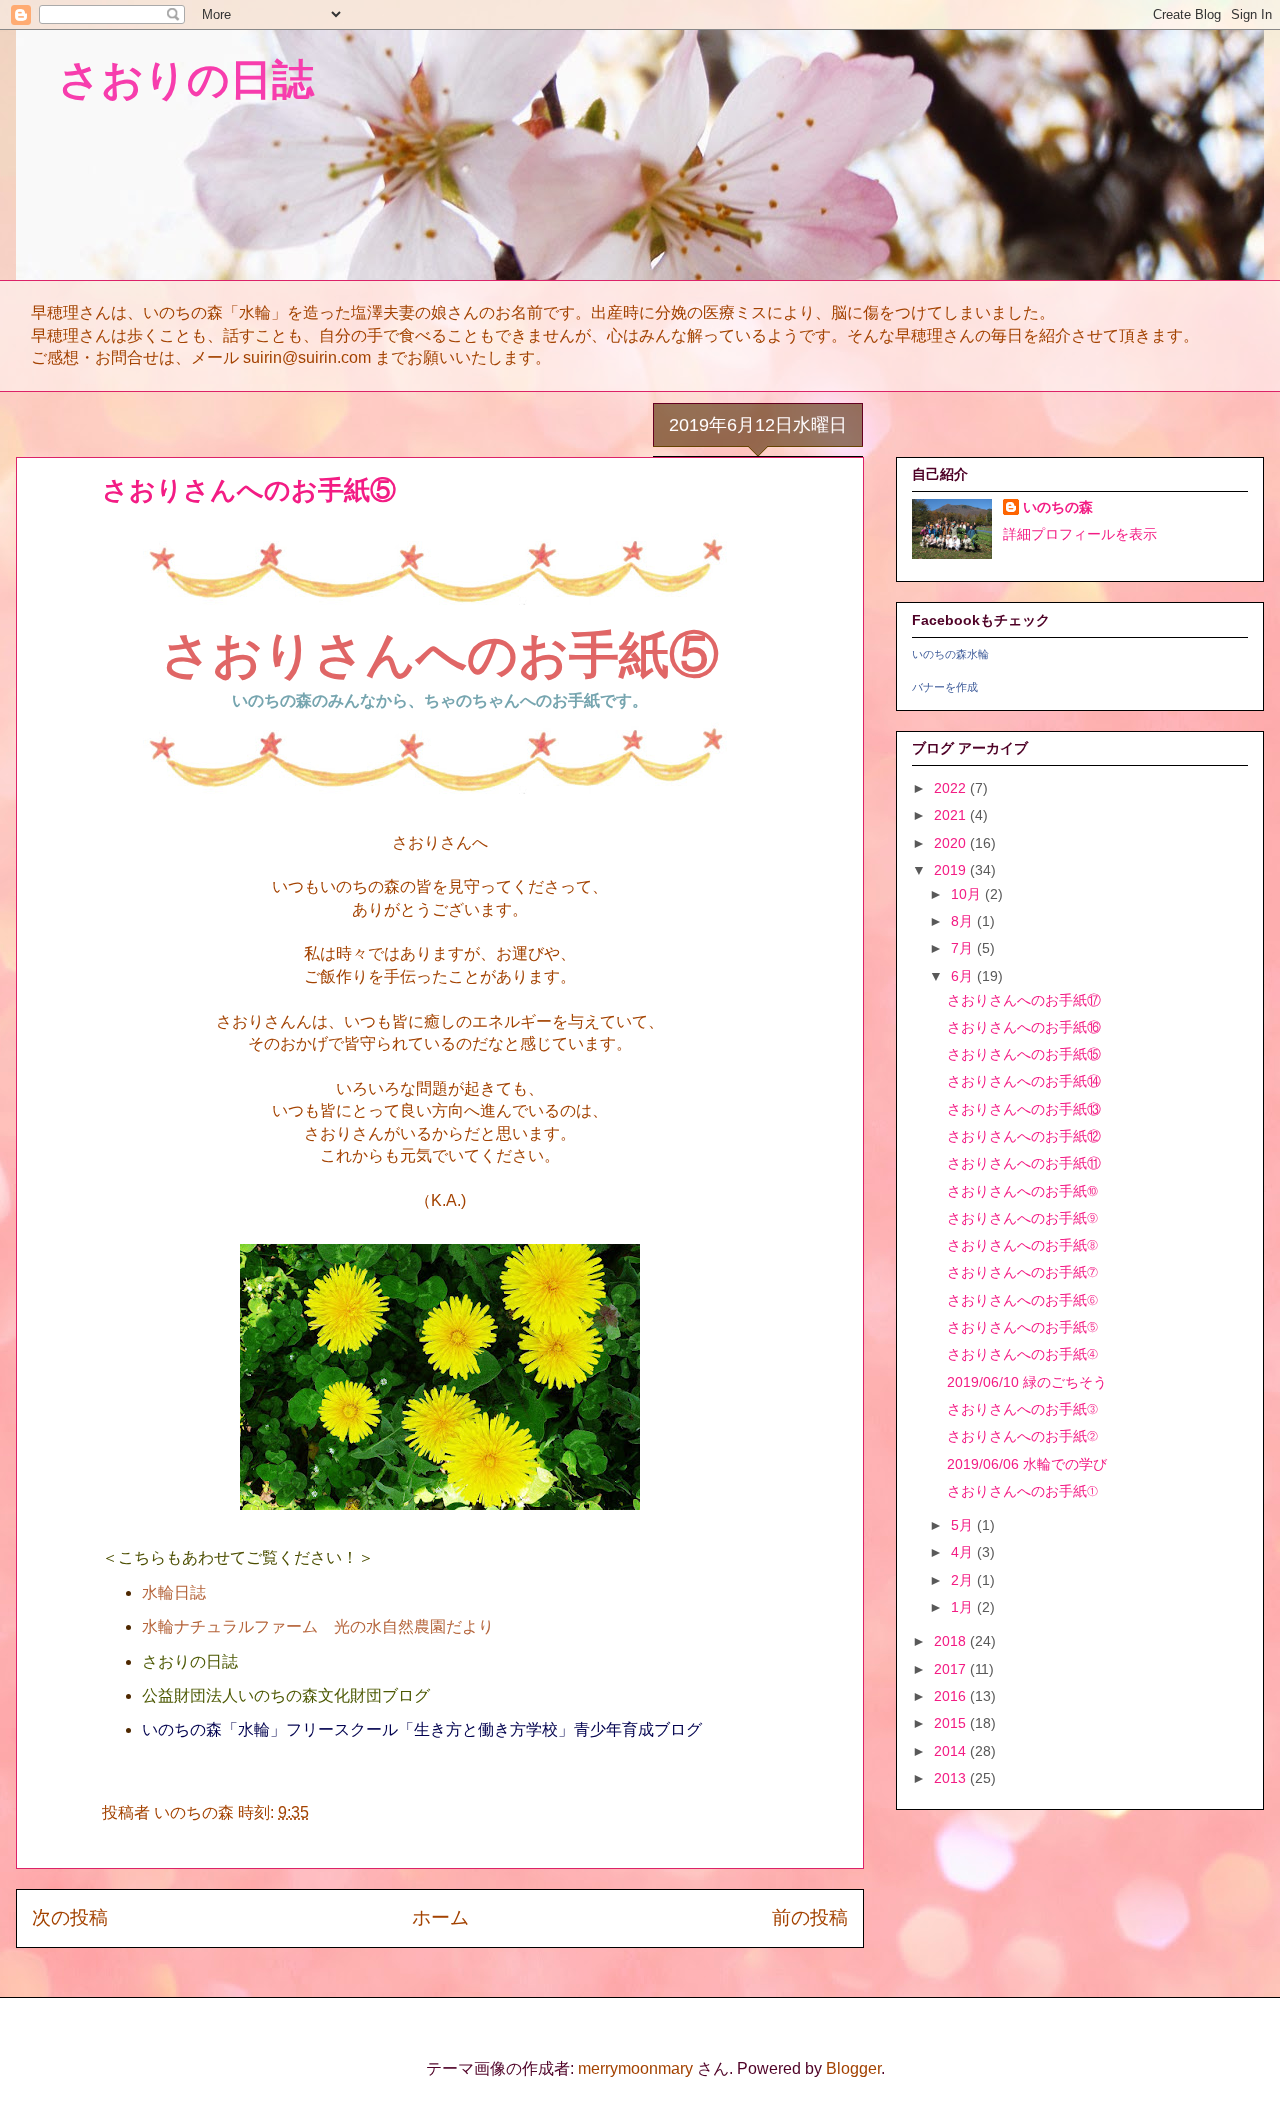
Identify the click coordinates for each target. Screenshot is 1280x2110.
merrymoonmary (635, 2068)
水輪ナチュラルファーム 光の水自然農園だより (318, 1626)
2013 (952, 1778)
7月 (964, 948)
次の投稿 (70, 1917)
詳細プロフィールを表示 (1080, 534)
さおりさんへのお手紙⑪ (1024, 1163)
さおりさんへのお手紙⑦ (1022, 1272)
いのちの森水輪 (950, 654)
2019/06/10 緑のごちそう (1027, 1382)
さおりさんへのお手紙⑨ (1022, 1218)
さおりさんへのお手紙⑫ (1024, 1136)
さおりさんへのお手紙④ (1022, 1354)
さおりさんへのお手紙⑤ (1022, 1327)
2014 (952, 1751)
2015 (952, 1723)
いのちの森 (1058, 507)
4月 (964, 1552)
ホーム (440, 1917)
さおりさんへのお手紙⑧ (1022, 1245)
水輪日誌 (174, 1592)
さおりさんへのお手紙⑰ (1024, 1000)
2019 (952, 870)
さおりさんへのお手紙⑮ (1024, 1054)
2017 (952, 1669)
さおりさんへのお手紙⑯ (1024, 1027)
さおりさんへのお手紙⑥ (1022, 1300)
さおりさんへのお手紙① (1022, 1491)
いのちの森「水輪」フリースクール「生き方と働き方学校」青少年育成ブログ (422, 1729)
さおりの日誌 (165, 79)
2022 (952, 788)
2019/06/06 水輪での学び (1027, 1464)
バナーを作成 (945, 687)
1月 (964, 1607)
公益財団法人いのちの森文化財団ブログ (286, 1695)
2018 (952, 1641)
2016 (952, 1696)
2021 (952, 815)
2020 (952, 843)
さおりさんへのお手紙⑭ (1024, 1081)
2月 (964, 1580)
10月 (968, 894)
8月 (964, 921)
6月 (964, 976)
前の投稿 (810, 1917)
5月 (964, 1525)
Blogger (853, 2068)
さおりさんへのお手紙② (1022, 1436)
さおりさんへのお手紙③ (1022, 1409)
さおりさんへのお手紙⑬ (1024, 1109)
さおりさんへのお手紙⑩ (1022, 1191)
